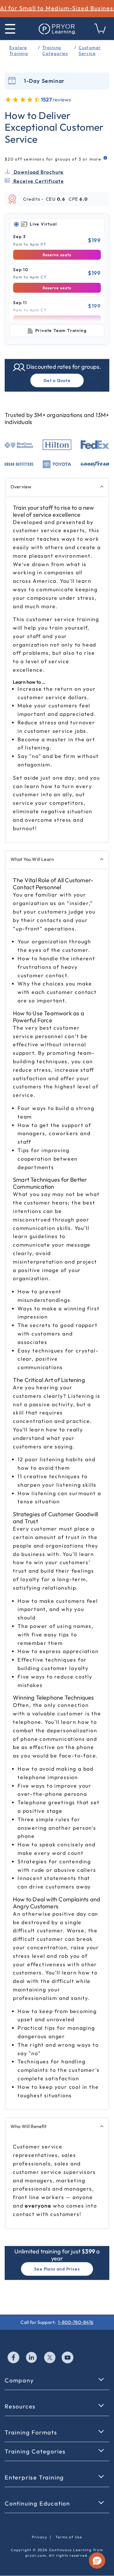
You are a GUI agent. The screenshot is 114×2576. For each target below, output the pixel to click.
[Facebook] (14, 2358)
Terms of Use (69, 2537)
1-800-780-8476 (76, 2322)
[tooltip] (106, 158)
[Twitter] (50, 2358)
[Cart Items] (100, 32)
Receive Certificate (38, 181)
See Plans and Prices (57, 2269)
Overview (21, 487)
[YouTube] (68, 2358)
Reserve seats (57, 255)
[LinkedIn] (32, 2358)
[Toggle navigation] (10, 29)
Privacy (40, 2537)
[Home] (57, 29)
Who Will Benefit (29, 2126)
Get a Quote (57, 380)
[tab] (57, 224)
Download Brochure (38, 172)
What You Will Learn (32, 859)
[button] (97, 2561)
